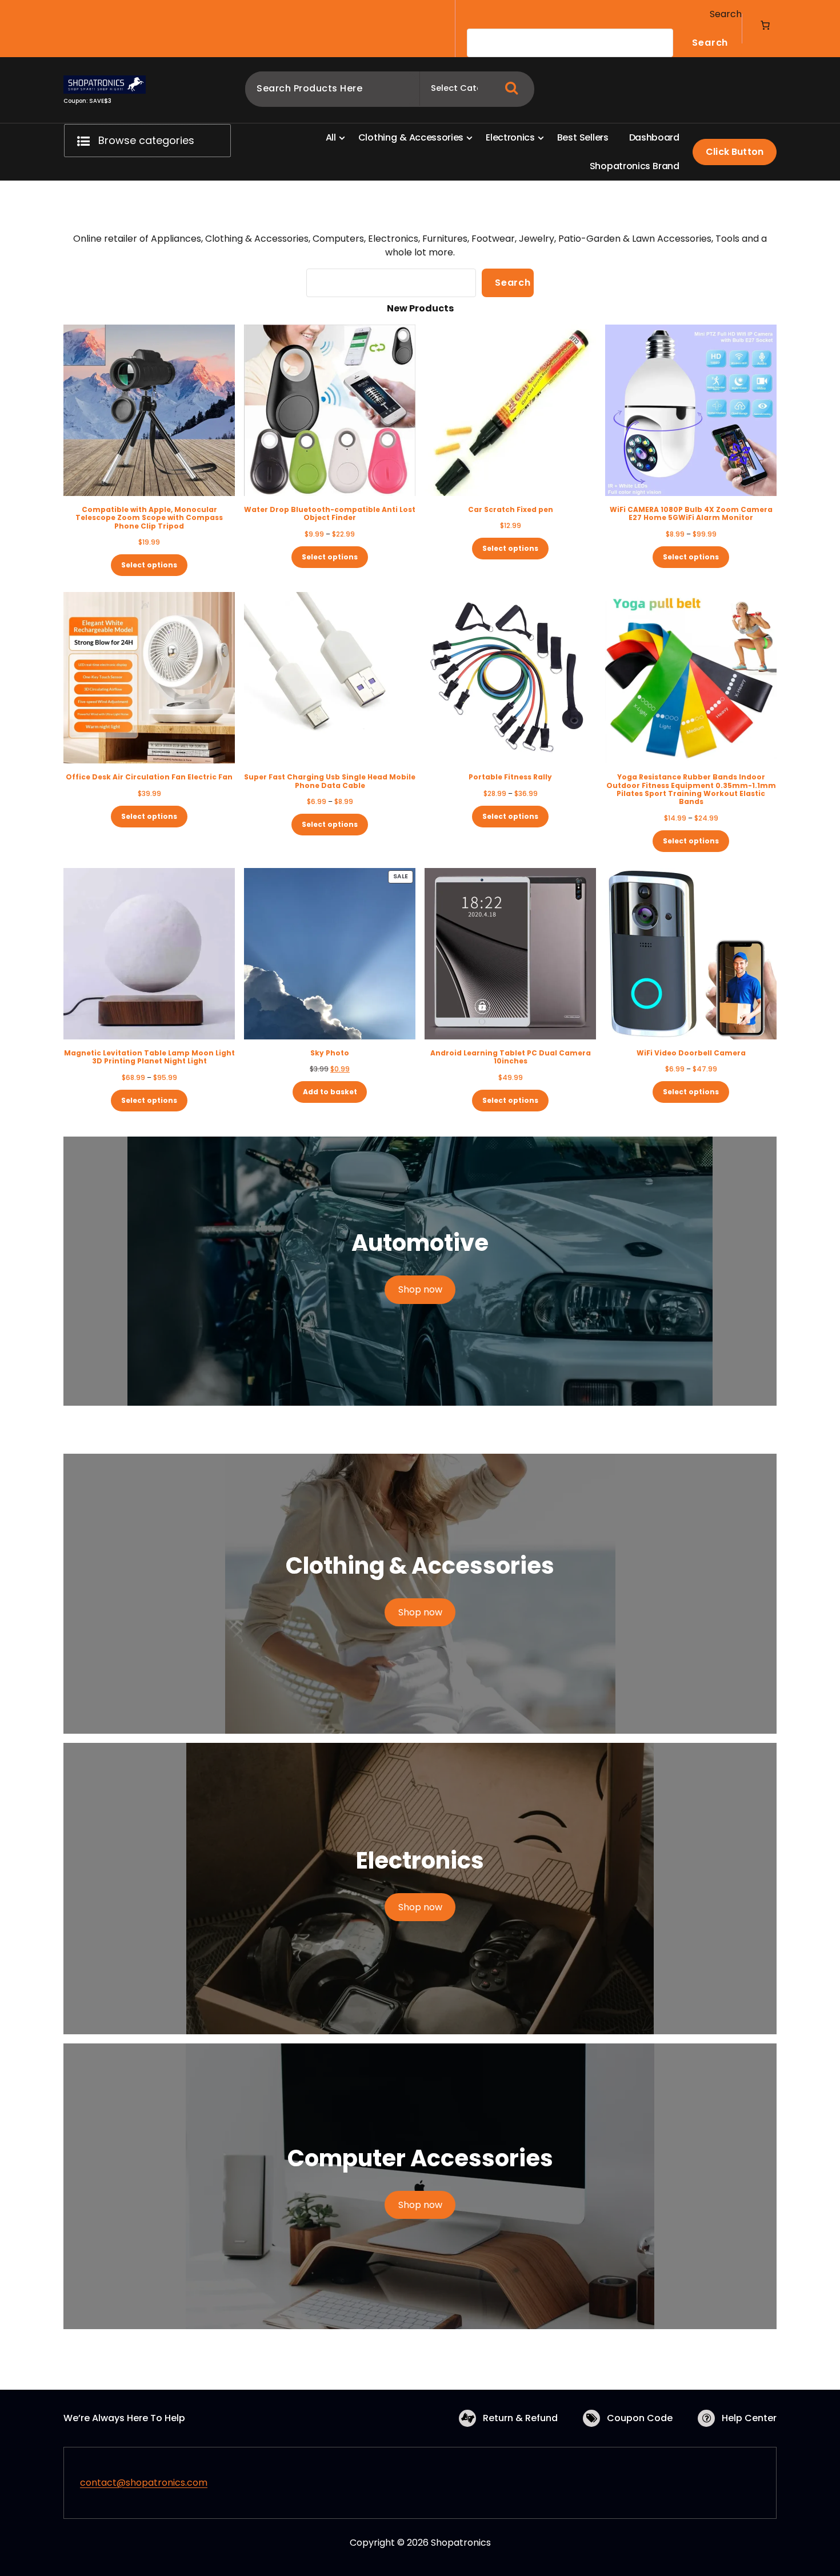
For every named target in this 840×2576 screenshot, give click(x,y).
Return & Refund (520, 2418)
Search (726, 14)
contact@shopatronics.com (144, 2483)
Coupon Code (640, 2418)
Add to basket (330, 1092)
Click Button (735, 152)
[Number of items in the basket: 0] (765, 25)
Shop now (420, 1289)
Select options (149, 565)
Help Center (749, 2418)
